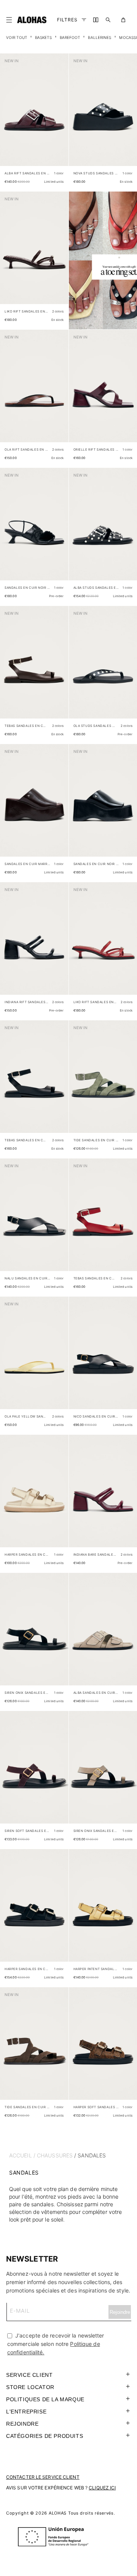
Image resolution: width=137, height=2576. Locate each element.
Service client (29, 2375)
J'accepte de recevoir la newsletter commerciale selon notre (56, 2344)
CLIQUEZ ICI (102, 2488)
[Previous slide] (10, 116)
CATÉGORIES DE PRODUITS (45, 2436)
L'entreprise (26, 2412)
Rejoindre (22, 2424)
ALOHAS (58, 2513)
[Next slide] (59, 116)
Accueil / (22, 2155)
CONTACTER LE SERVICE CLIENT (43, 2477)
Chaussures (55, 2155)
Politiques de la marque (45, 2399)
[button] (11, 20)
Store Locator (30, 2387)
